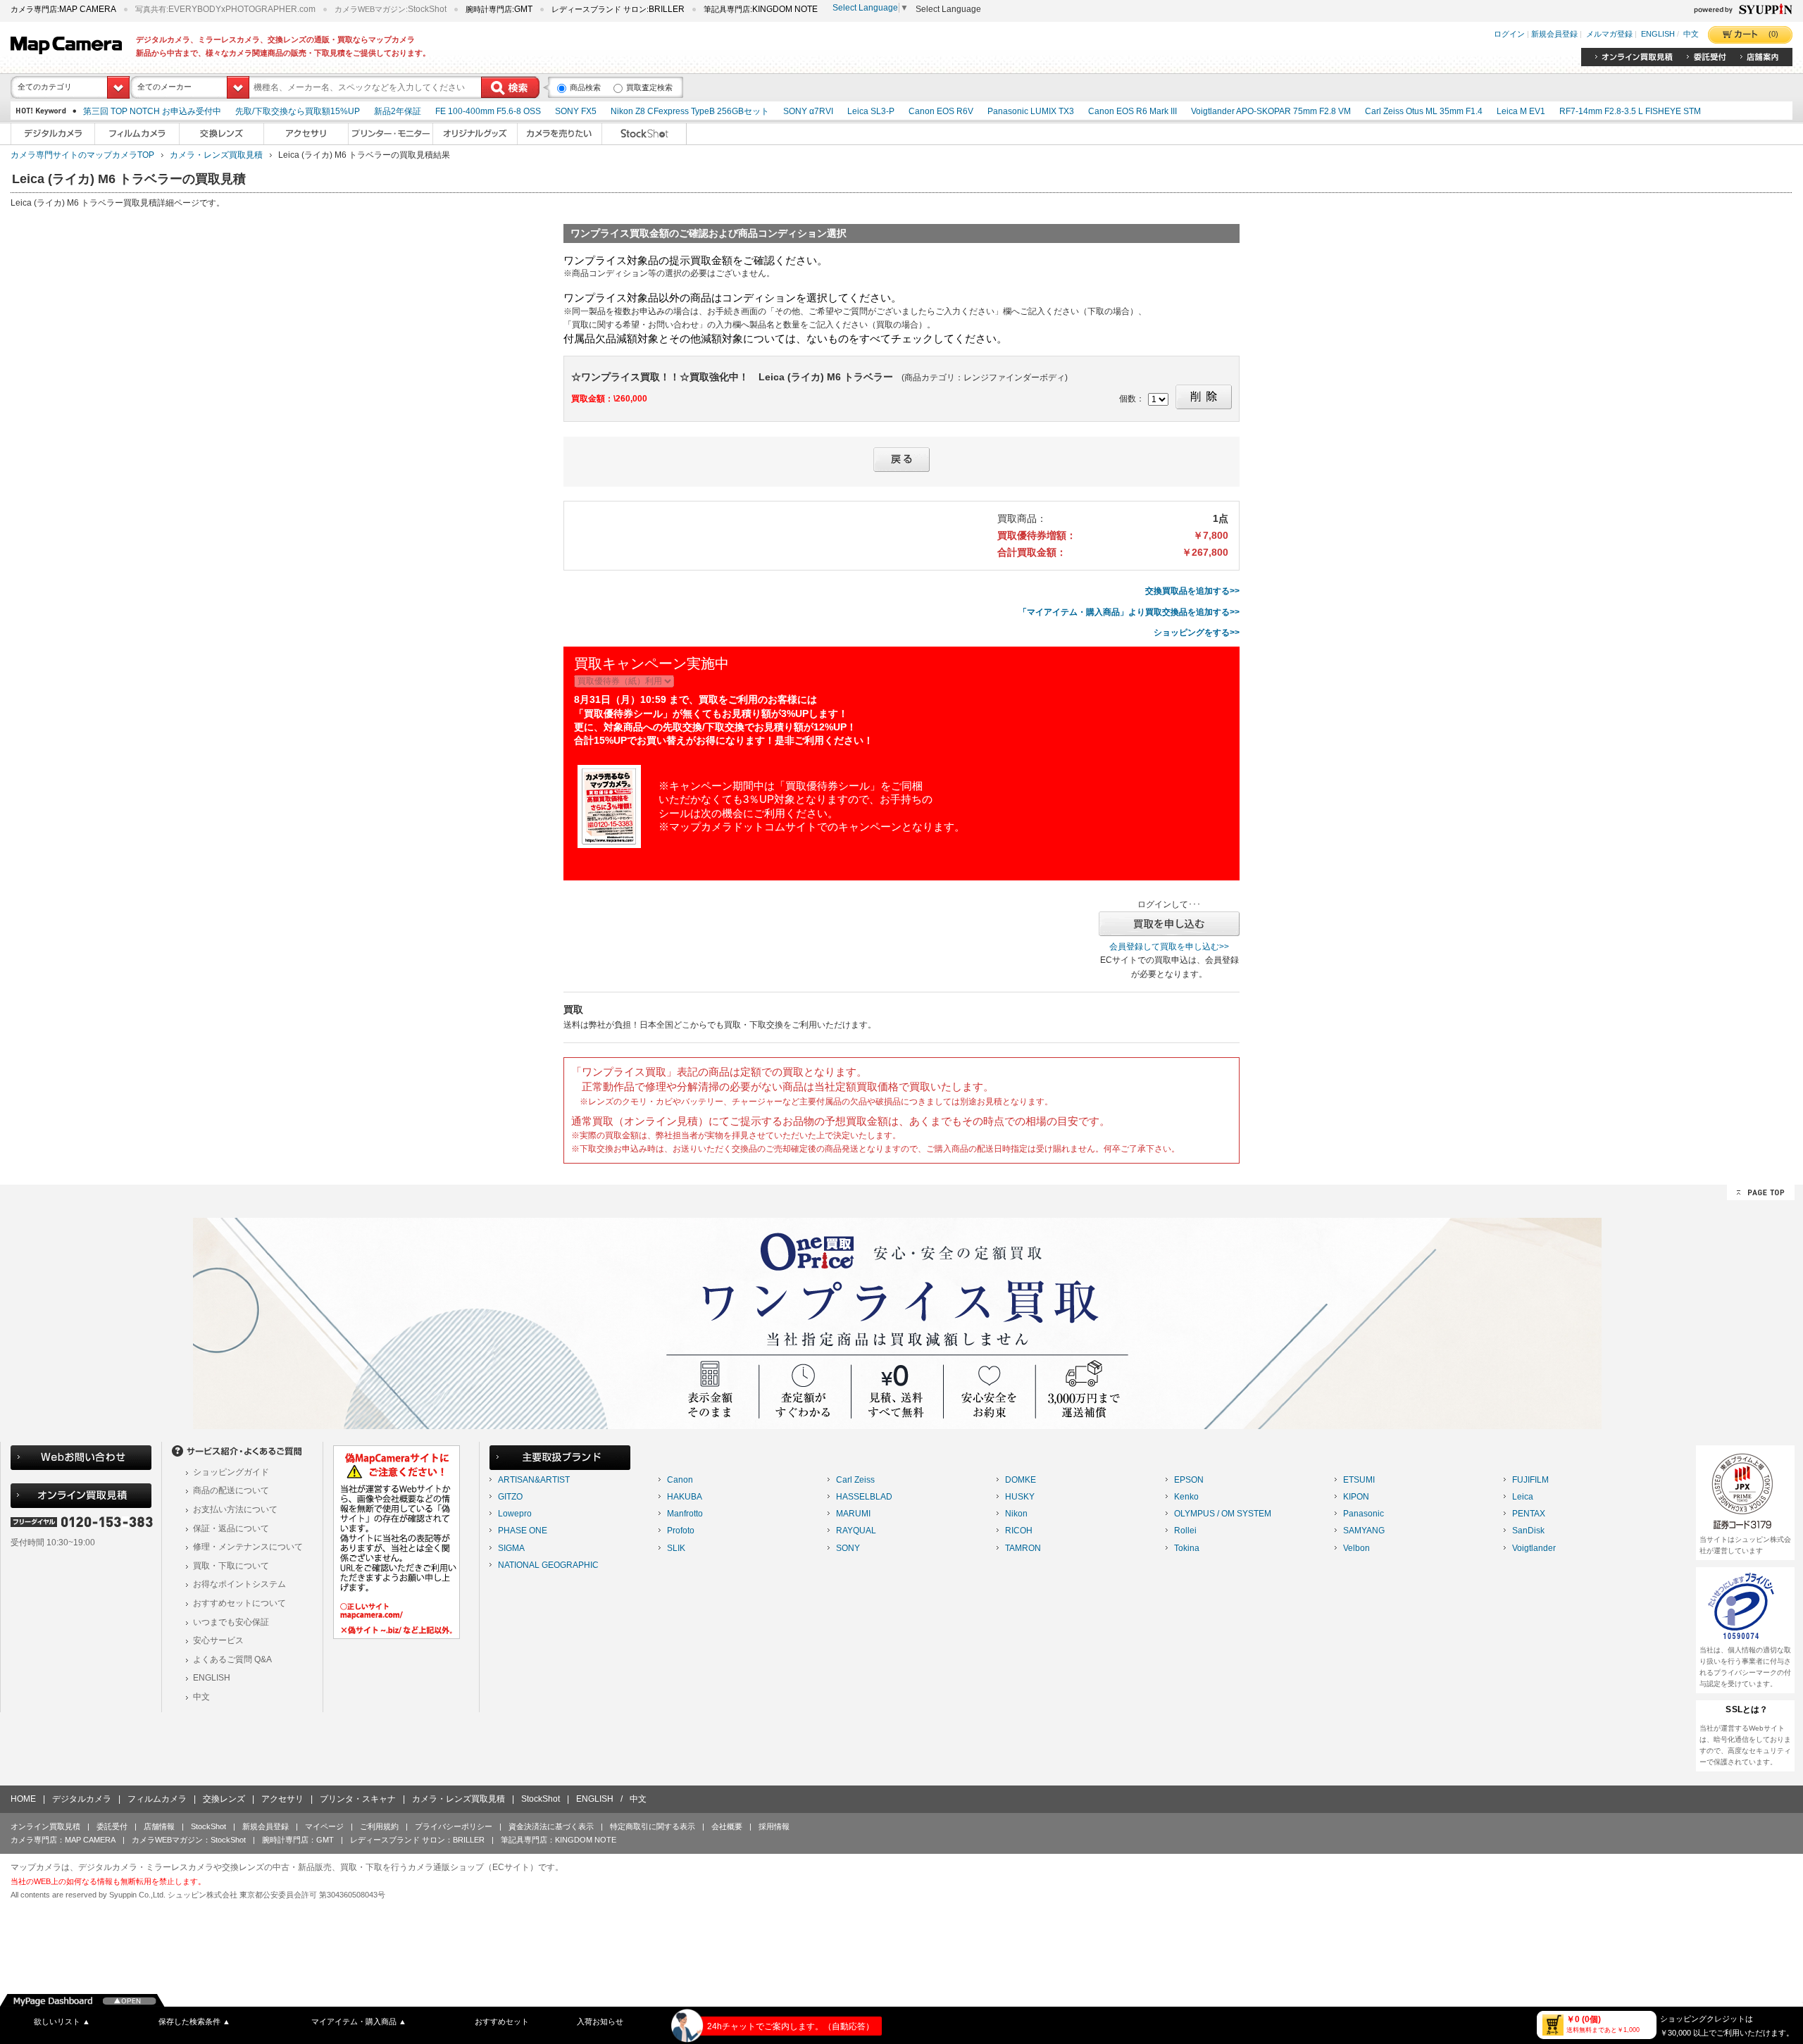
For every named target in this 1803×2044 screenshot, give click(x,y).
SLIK (676, 1548)
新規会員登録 (1554, 35)
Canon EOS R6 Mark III (1133, 111)
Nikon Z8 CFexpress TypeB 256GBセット (690, 111)
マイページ (324, 1826)
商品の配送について (231, 1490)
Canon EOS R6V (941, 111)
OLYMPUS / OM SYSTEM (1223, 1514)
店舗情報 (159, 1826)
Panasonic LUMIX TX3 (1031, 111)
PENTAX (1529, 1514)
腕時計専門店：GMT (298, 1840)
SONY (848, 1548)
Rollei (1185, 1531)
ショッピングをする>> (1197, 632)
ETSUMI (1359, 1480)
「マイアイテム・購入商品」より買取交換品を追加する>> (1129, 612)
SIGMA (511, 1548)
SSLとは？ (1747, 1709)
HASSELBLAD (864, 1497)
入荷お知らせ (600, 2021)
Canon (680, 1480)
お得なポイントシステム (239, 1584)
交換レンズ (224, 1799)
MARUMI (853, 1514)
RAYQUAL (856, 1531)
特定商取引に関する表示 (653, 1826)
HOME (23, 1799)
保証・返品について (231, 1528)
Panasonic (1364, 1514)
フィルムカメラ (157, 1799)
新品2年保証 (398, 111)
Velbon (1356, 1548)
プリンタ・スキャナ (358, 1799)
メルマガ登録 (1609, 35)
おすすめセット (502, 2021)
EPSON (1189, 1480)
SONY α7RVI (808, 111)
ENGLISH (1658, 35)
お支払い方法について (235, 1509)
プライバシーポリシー (454, 1826)
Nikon (1016, 1514)
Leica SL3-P (871, 111)
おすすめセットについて (239, 1603)
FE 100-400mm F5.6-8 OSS (488, 111)
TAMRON (1023, 1548)
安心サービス (218, 1640)
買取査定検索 (649, 87)
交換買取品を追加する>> (1192, 591)
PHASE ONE (523, 1531)
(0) (1773, 34)
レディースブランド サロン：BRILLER (417, 1840)
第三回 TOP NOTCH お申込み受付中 (152, 111)
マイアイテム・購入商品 (359, 2021)
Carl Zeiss (855, 1480)
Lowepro (515, 1514)
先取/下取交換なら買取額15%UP (298, 111)
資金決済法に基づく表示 (551, 1826)
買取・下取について (231, 1566)
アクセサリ (282, 1799)
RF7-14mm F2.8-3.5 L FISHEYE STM (1630, 111)
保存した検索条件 (194, 2021)
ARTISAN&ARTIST (534, 1480)
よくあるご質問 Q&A (232, 1659)
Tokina (1187, 1548)
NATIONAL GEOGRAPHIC (548, 1565)
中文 (1691, 35)
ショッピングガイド (231, 1472)
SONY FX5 (576, 111)
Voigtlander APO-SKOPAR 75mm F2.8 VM (1271, 111)
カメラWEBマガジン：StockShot (189, 1840)
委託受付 (112, 1826)
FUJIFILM (1530, 1480)
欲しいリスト (62, 2021)
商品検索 (585, 87)
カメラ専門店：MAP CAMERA (63, 1840)
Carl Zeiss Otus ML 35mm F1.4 (1424, 111)
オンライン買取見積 (45, 1826)
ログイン (1509, 35)
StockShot (541, 1799)
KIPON (1356, 1497)
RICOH (1019, 1531)
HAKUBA (685, 1497)
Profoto (681, 1531)
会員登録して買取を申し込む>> (1169, 947)
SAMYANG (1364, 1531)
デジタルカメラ (82, 1799)
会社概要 (727, 1826)
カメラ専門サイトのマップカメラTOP (82, 155)
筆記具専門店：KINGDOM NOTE (559, 1840)
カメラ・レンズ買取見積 (216, 155)
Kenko (1186, 1497)
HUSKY (1020, 1497)
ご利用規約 (379, 1826)
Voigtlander (1534, 1548)
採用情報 (774, 1826)
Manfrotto (685, 1514)
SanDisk (1528, 1531)
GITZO (510, 1497)
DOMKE (1021, 1480)
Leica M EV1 (1521, 111)
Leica (1523, 1497)
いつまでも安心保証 (231, 1622)
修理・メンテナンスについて (248, 1547)
